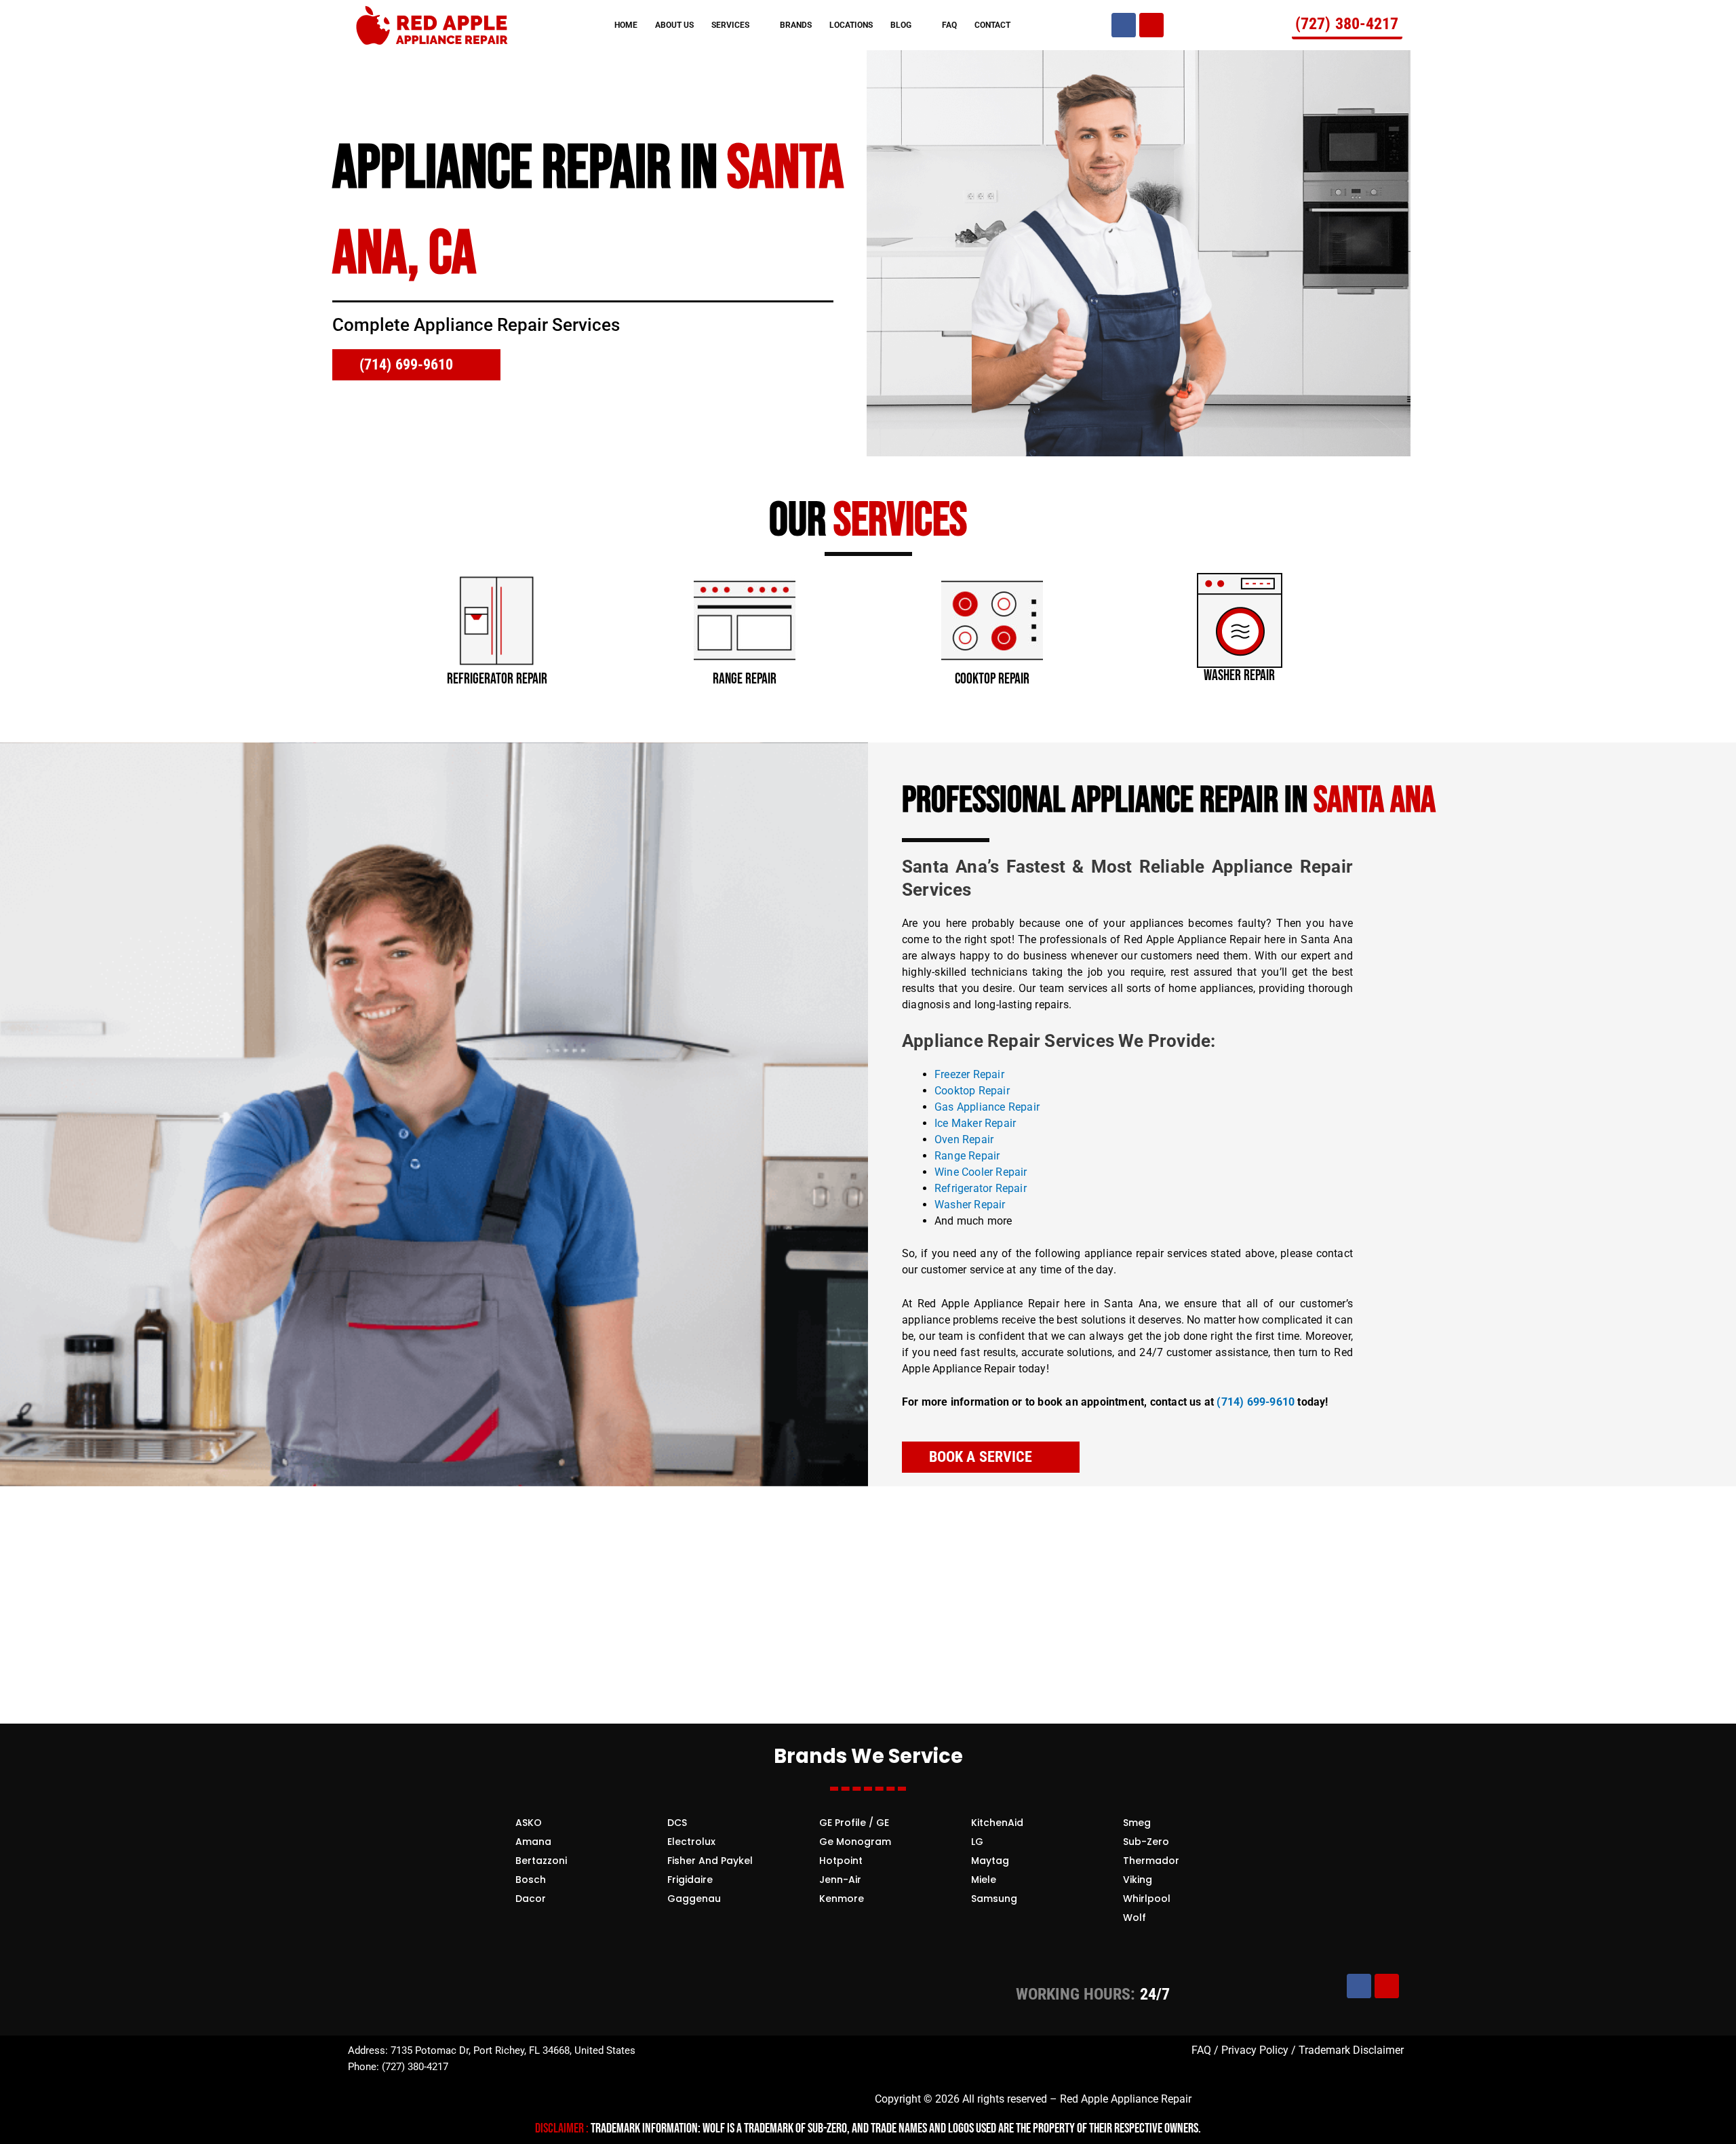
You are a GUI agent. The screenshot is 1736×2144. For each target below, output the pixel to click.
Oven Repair (964, 1139)
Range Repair (967, 1156)
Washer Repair (971, 1205)
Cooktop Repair (972, 1091)
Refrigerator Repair (981, 1188)
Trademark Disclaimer (1350, 2050)
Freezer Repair (969, 1074)
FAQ (949, 25)
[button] (359, 622)
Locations (851, 25)
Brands (796, 25)
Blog (901, 25)
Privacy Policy (1255, 2050)
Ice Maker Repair (975, 1123)
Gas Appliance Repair (987, 1107)
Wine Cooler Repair (981, 1172)
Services (730, 25)
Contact (992, 25)
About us (674, 25)
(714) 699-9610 (1256, 1402)
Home (626, 25)
